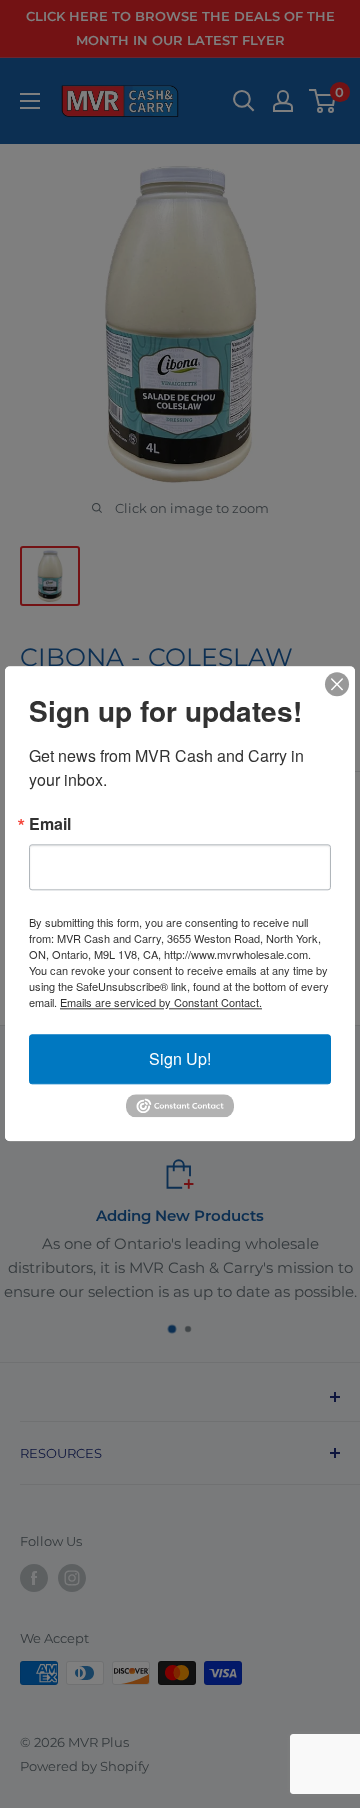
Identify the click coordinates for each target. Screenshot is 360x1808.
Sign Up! (180, 1058)
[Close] (337, 684)
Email (50, 824)
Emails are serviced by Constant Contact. (161, 1002)
